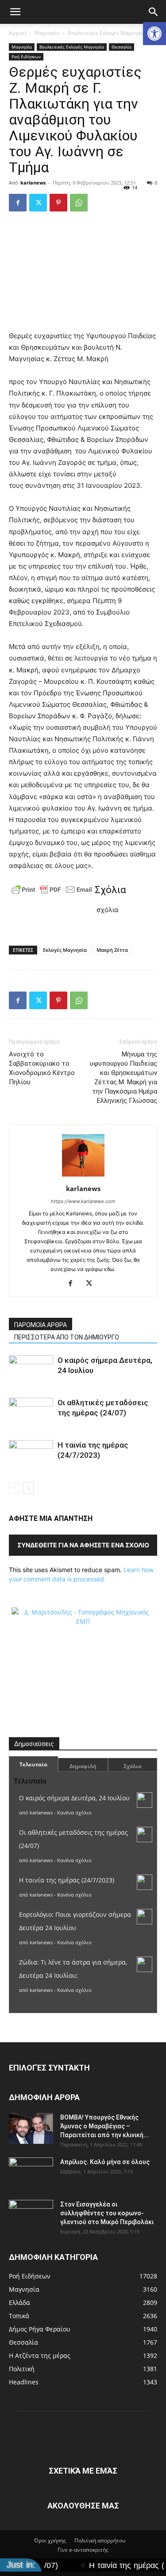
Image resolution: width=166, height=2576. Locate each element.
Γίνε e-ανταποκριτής (83, 2550)
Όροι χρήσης (50, 2540)
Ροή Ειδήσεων (26, 57)
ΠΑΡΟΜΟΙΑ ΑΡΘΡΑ (41, 1325)
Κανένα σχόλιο (74, 1812)
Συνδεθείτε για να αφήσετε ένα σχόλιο (83, 1545)
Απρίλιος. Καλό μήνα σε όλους (105, 2162)
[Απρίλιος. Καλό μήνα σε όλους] (31, 2173)
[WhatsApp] (79, 203)
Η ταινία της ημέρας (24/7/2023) (67, 1880)
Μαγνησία (47, 33)
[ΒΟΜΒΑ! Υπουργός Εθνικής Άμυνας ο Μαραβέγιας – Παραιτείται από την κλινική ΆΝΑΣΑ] (31, 2128)
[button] (154, 34)
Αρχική (17, 33)
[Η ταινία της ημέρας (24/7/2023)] (31, 1455)
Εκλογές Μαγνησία (65, 950)
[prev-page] (14, 1488)
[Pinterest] (58, 203)
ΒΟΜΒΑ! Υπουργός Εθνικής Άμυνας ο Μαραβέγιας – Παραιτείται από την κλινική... (104, 2126)
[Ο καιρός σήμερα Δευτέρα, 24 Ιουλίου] (31, 1371)
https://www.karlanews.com (83, 1201)
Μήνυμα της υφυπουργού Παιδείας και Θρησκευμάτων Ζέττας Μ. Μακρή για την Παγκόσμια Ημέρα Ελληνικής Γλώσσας (124, 1077)
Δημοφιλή (83, 1766)
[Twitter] (38, 203)
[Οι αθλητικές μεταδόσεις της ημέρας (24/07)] (31, 1413)
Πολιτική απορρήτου (100, 2540)
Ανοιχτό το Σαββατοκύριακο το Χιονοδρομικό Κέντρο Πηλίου (42, 1068)
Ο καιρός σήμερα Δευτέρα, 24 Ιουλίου (74, 1798)
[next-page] (29, 1488)
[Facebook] (18, 203)
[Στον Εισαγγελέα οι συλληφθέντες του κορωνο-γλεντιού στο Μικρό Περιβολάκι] (31, 2215)
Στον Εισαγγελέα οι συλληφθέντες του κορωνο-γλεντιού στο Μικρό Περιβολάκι (107, 2213)
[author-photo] (83, 1176)
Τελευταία (33, 1764)
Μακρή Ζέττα (112, 950)
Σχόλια (133, 1766)
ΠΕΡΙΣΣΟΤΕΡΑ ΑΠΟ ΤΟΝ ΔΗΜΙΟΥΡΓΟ (67, 1337)
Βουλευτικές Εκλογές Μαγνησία (106, 33)
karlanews (33, 183)
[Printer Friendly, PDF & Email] (52, 890)
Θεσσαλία (122, 47)
